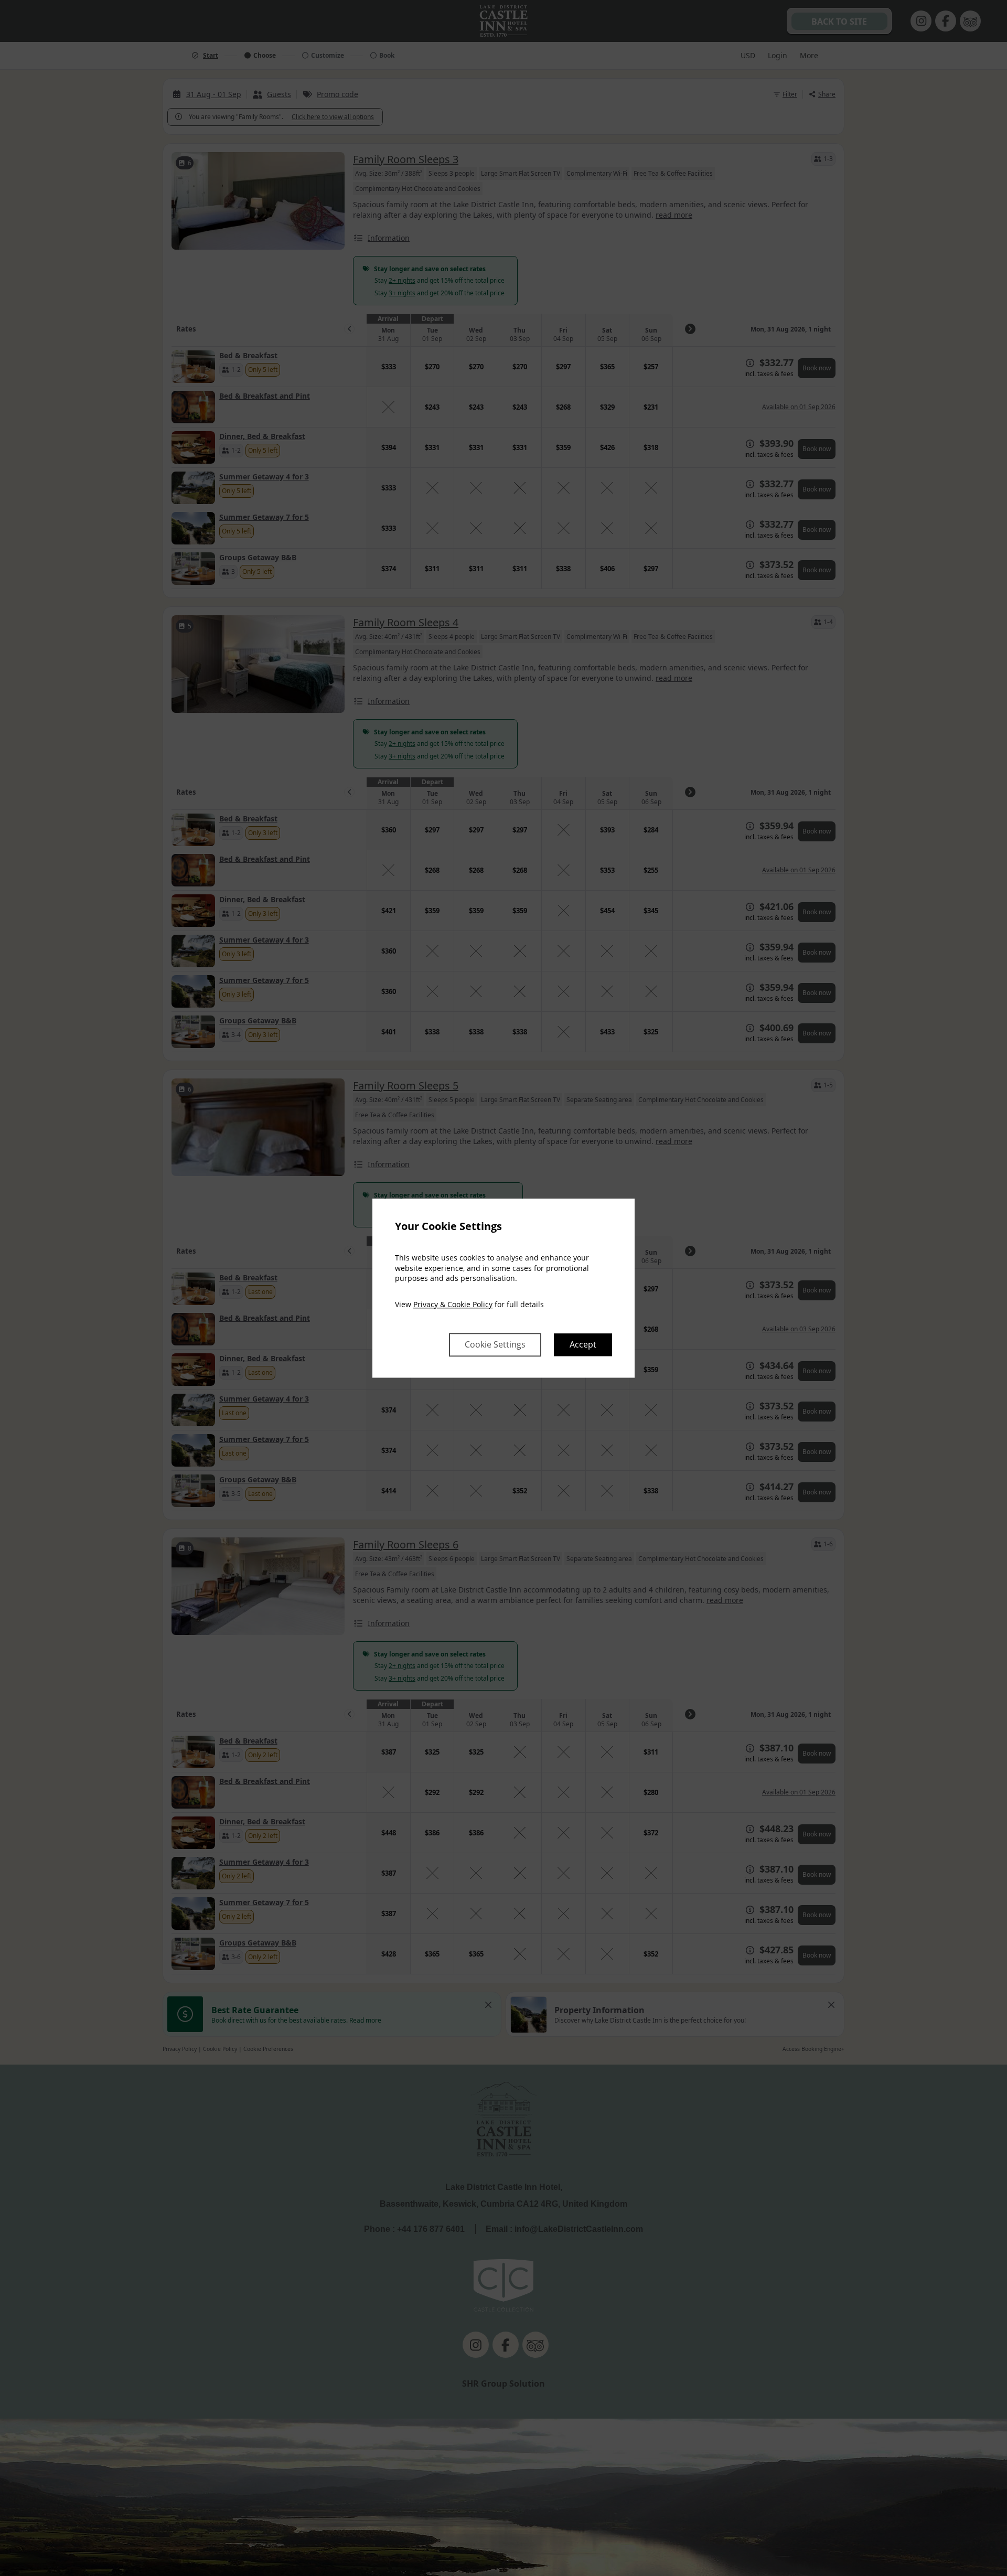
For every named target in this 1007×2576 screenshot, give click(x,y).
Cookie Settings (495, 1344)
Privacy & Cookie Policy (453, 1304)
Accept (583, 1344)
